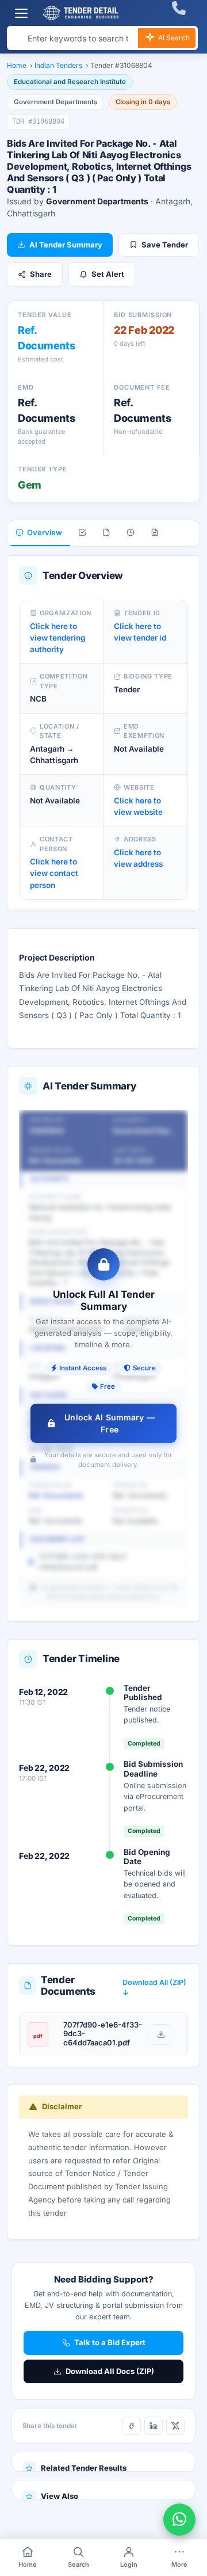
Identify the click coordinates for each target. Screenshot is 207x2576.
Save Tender (165, 245)
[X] (175, 2426)
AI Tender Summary (66, 245)
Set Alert (108, 274)
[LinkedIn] (154, 2426)
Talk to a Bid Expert (110, 2342)
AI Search (173, 38)
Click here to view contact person (54, 873)
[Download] (161, 2034)
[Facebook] (132, 2426)
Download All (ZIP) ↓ (154, 1988)
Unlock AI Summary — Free (110, 1423)
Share (41, 274)
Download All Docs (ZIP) (110, 2371)
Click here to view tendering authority (57, 638)
